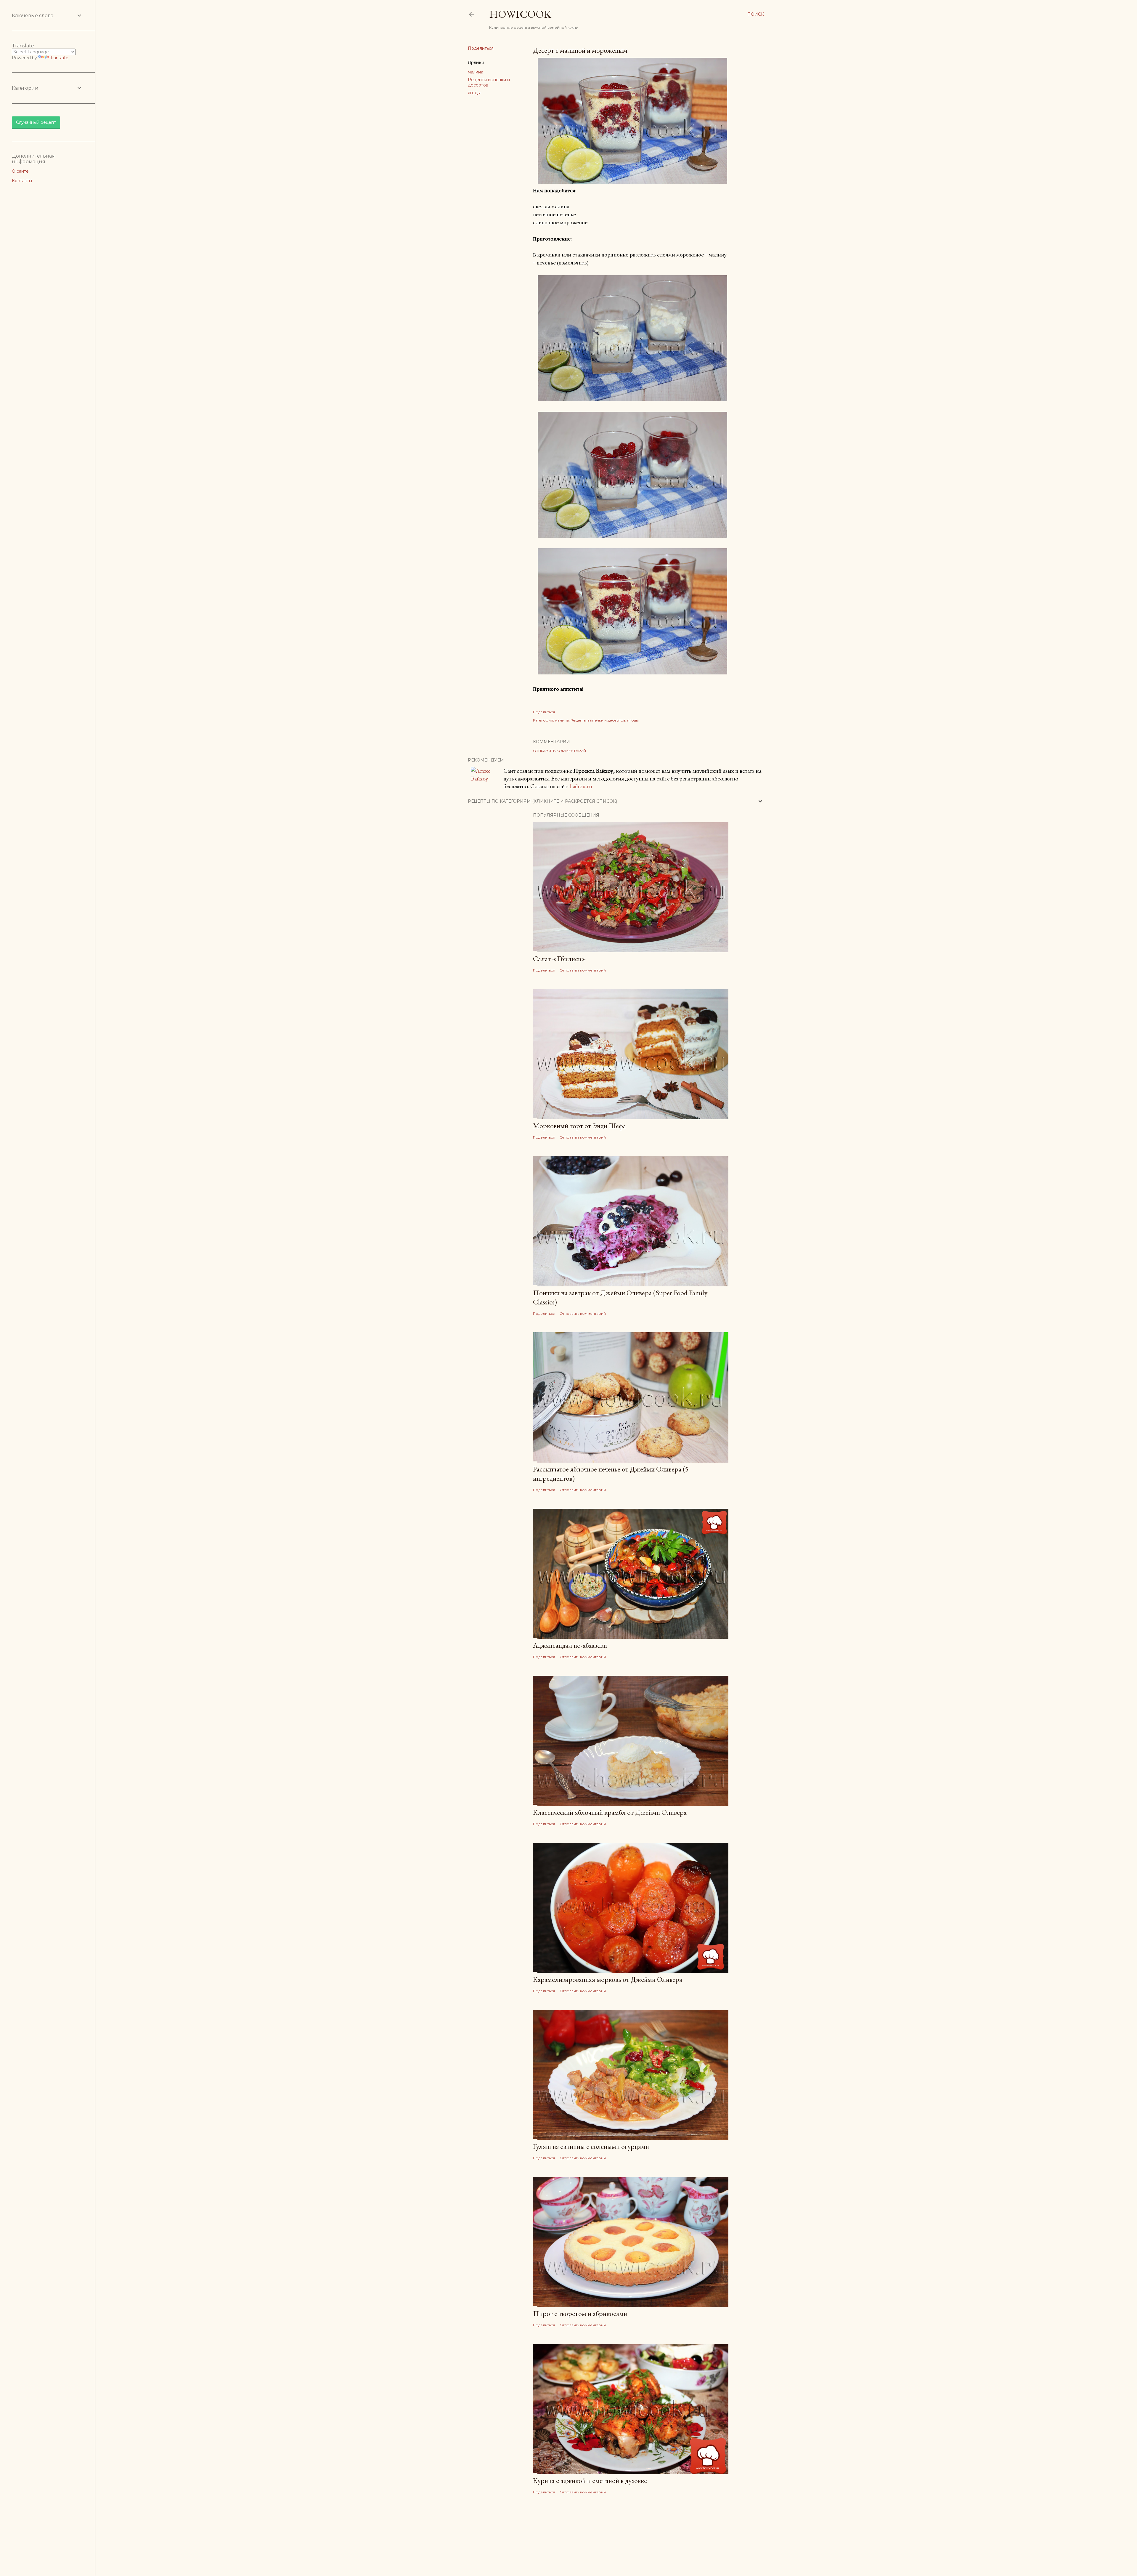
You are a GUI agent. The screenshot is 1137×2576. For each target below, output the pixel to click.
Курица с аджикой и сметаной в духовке (590, 2480)
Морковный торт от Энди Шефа (579, 1126)
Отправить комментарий (559, 751)
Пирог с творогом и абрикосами (580, 2313)
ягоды (474, 93)
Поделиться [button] (481, 48)
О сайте (20, 171)
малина (476, 72)
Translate (59, 58)
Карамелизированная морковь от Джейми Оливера (608, 1979)
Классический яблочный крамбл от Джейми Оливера (610, 1812)
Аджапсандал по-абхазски (570, 1645)
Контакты (22, 181)
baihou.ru (581, 786)
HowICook (520, 14)
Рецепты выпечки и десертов (598, 720)
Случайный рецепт (36, 122)
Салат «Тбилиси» (559, 959)
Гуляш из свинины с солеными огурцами (591, 2146)
